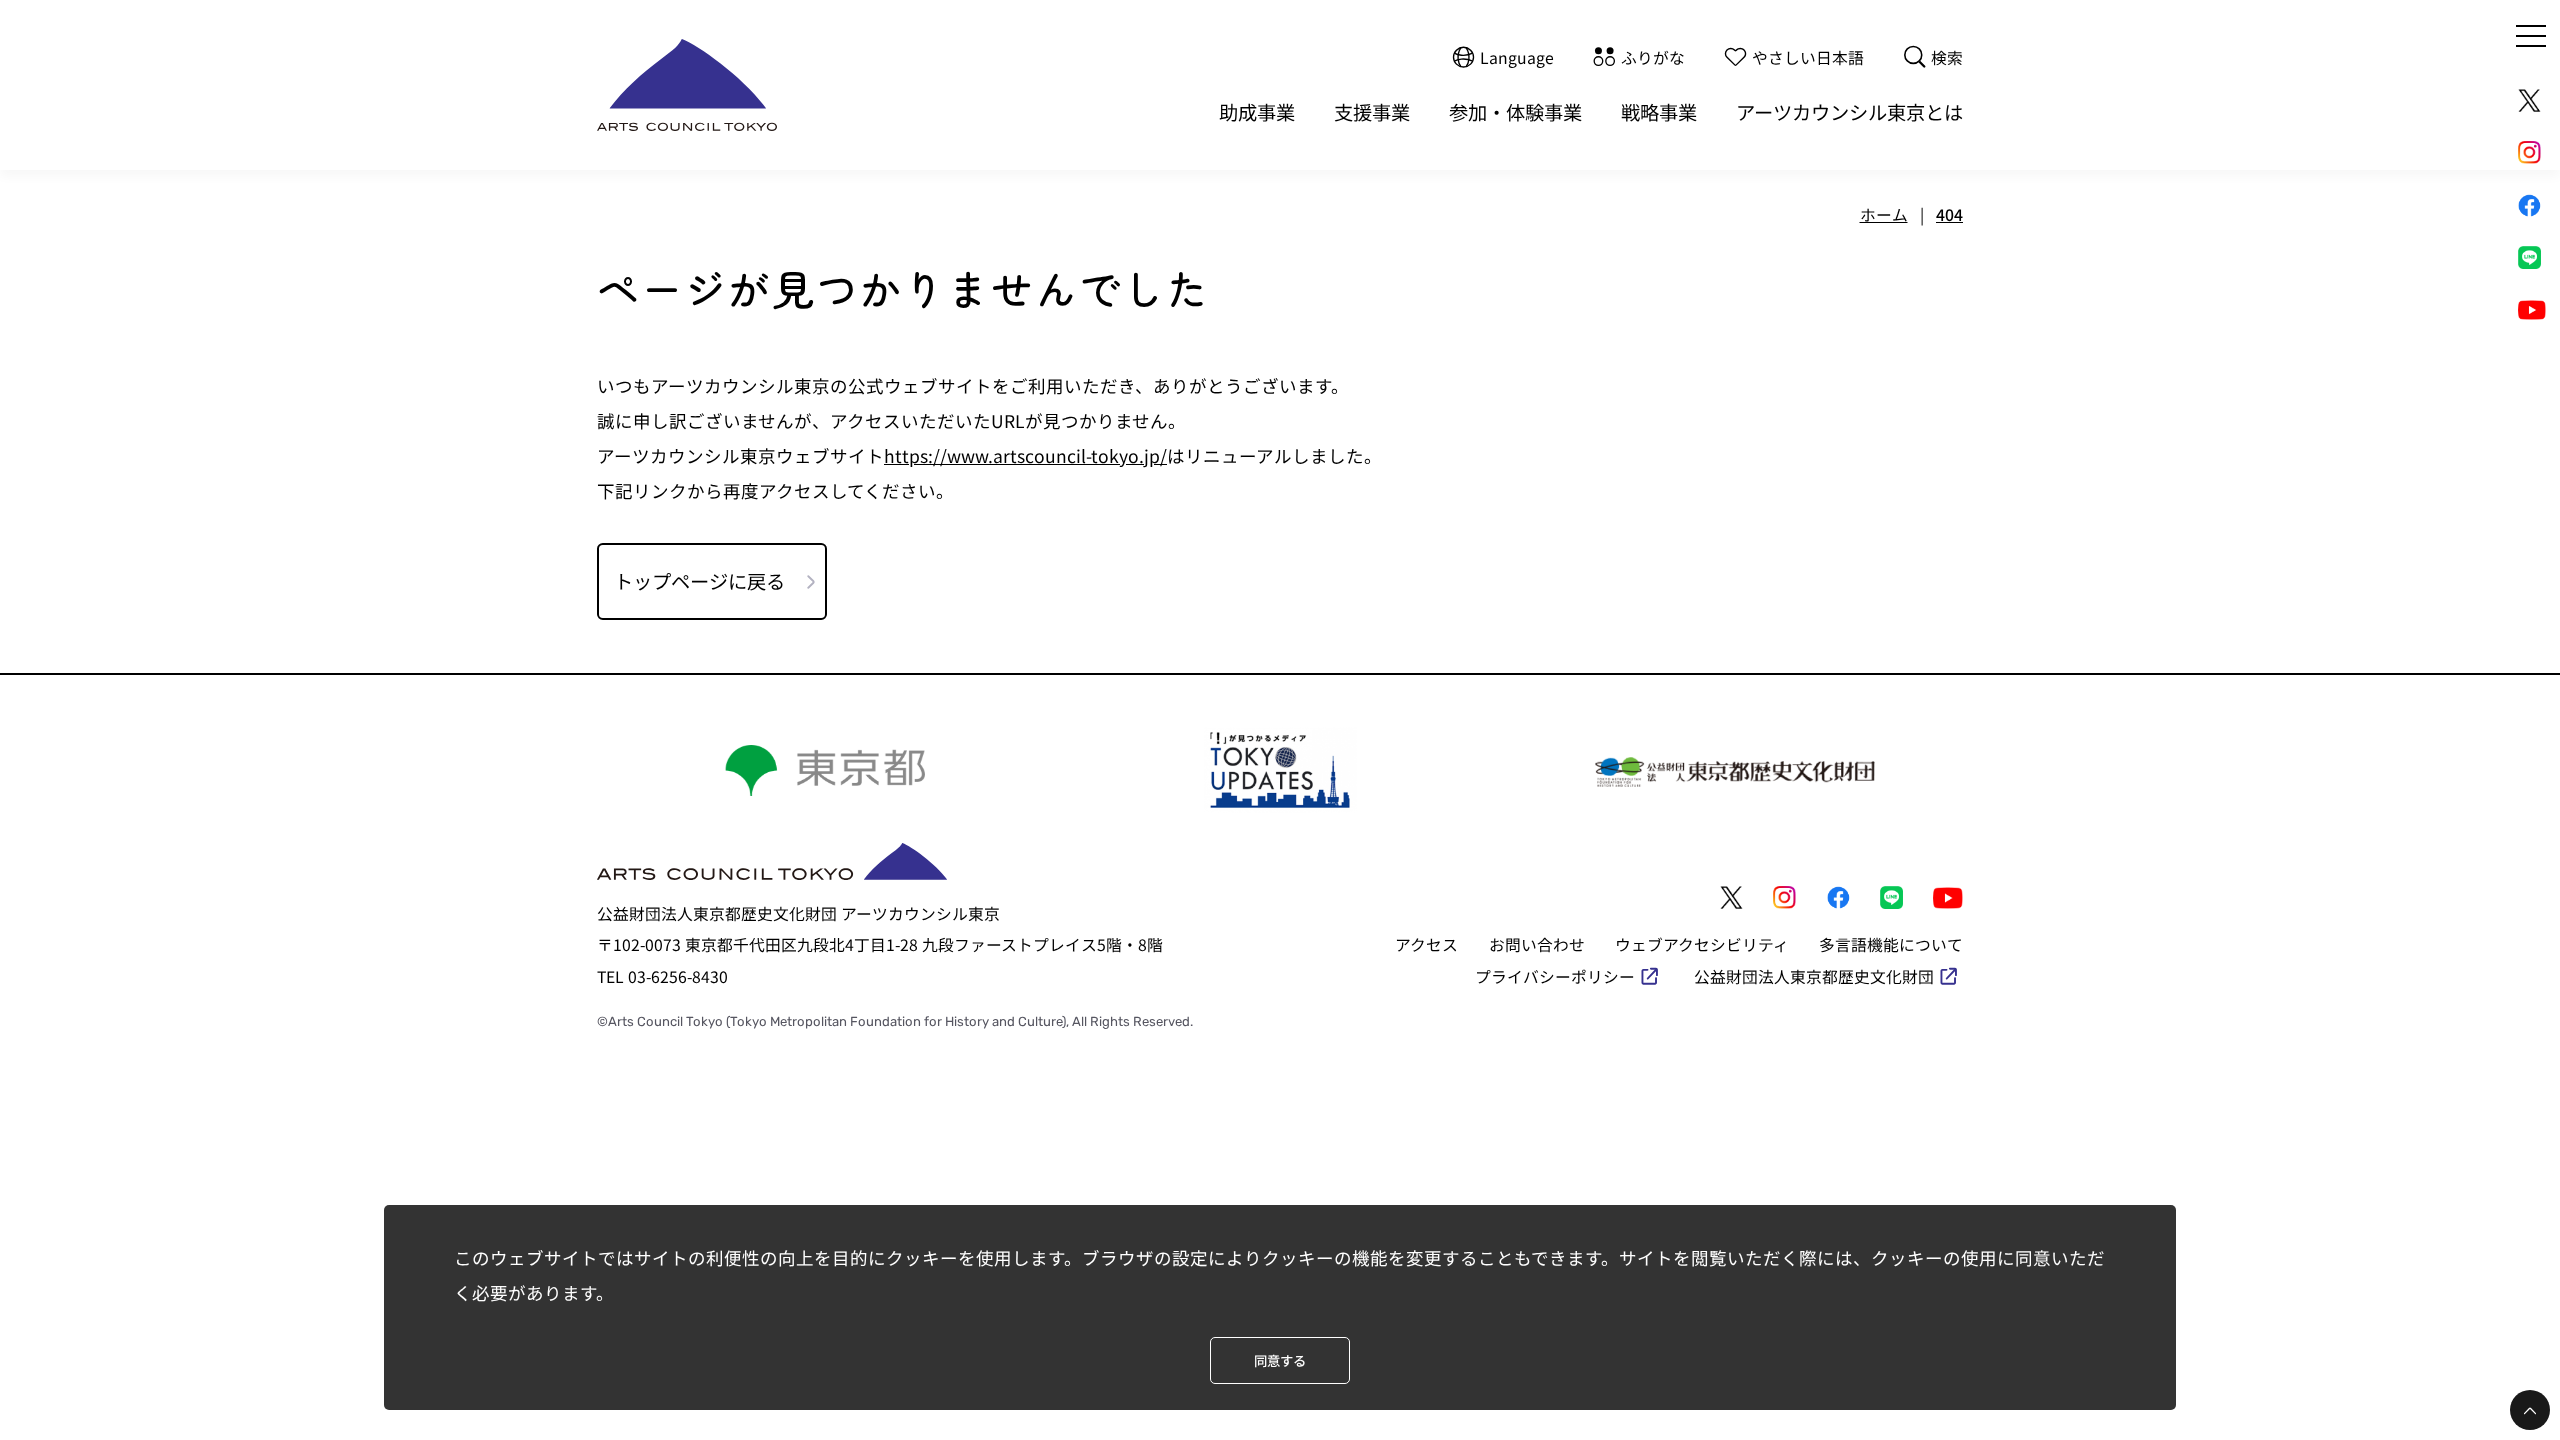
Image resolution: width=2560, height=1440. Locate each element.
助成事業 (1257, 112)
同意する (1280, 1360)
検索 (1947, 56)
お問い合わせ (1537, 944)
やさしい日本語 (1808, 56)
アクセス (1426, 944)
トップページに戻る (699, 581)
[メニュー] (2531, 36)
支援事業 (1372, 112)
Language (1517, 56)
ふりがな (1653, 56)
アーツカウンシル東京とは (1849, 112)
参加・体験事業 (1515, 112)
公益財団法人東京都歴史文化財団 (1814, 976)
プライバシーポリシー (1555, 976)
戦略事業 (1659, 112)
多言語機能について (1891, 944)
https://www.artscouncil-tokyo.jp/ (1025, 455)
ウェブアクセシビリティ (1702, 944)
